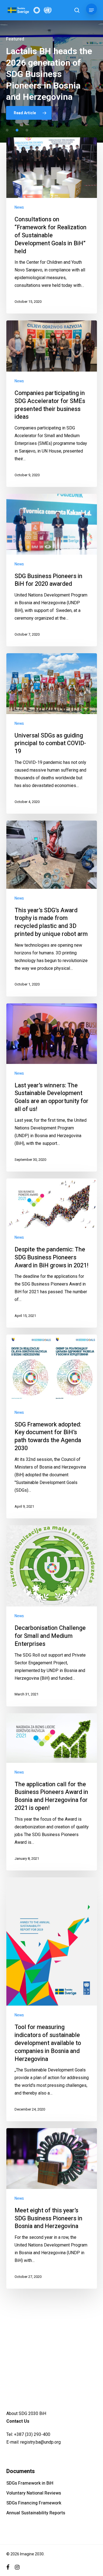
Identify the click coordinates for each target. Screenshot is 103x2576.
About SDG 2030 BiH (26, 2413)
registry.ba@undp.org (41, 2442)
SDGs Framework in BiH (30, 2483)
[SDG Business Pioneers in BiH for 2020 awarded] (52, 570)
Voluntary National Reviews (34, 2493)
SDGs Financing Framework (34, 2503)
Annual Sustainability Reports (36, 2513)
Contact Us (18, 2421)
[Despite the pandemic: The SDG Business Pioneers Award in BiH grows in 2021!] (52, 1253)
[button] (91, 10)
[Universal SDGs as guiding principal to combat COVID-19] (52, 733)
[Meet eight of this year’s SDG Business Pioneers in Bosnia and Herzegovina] (52, 2208)
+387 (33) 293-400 (32, 2434)
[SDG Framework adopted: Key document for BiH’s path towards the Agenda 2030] (52, 1426)
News (19, 207)
